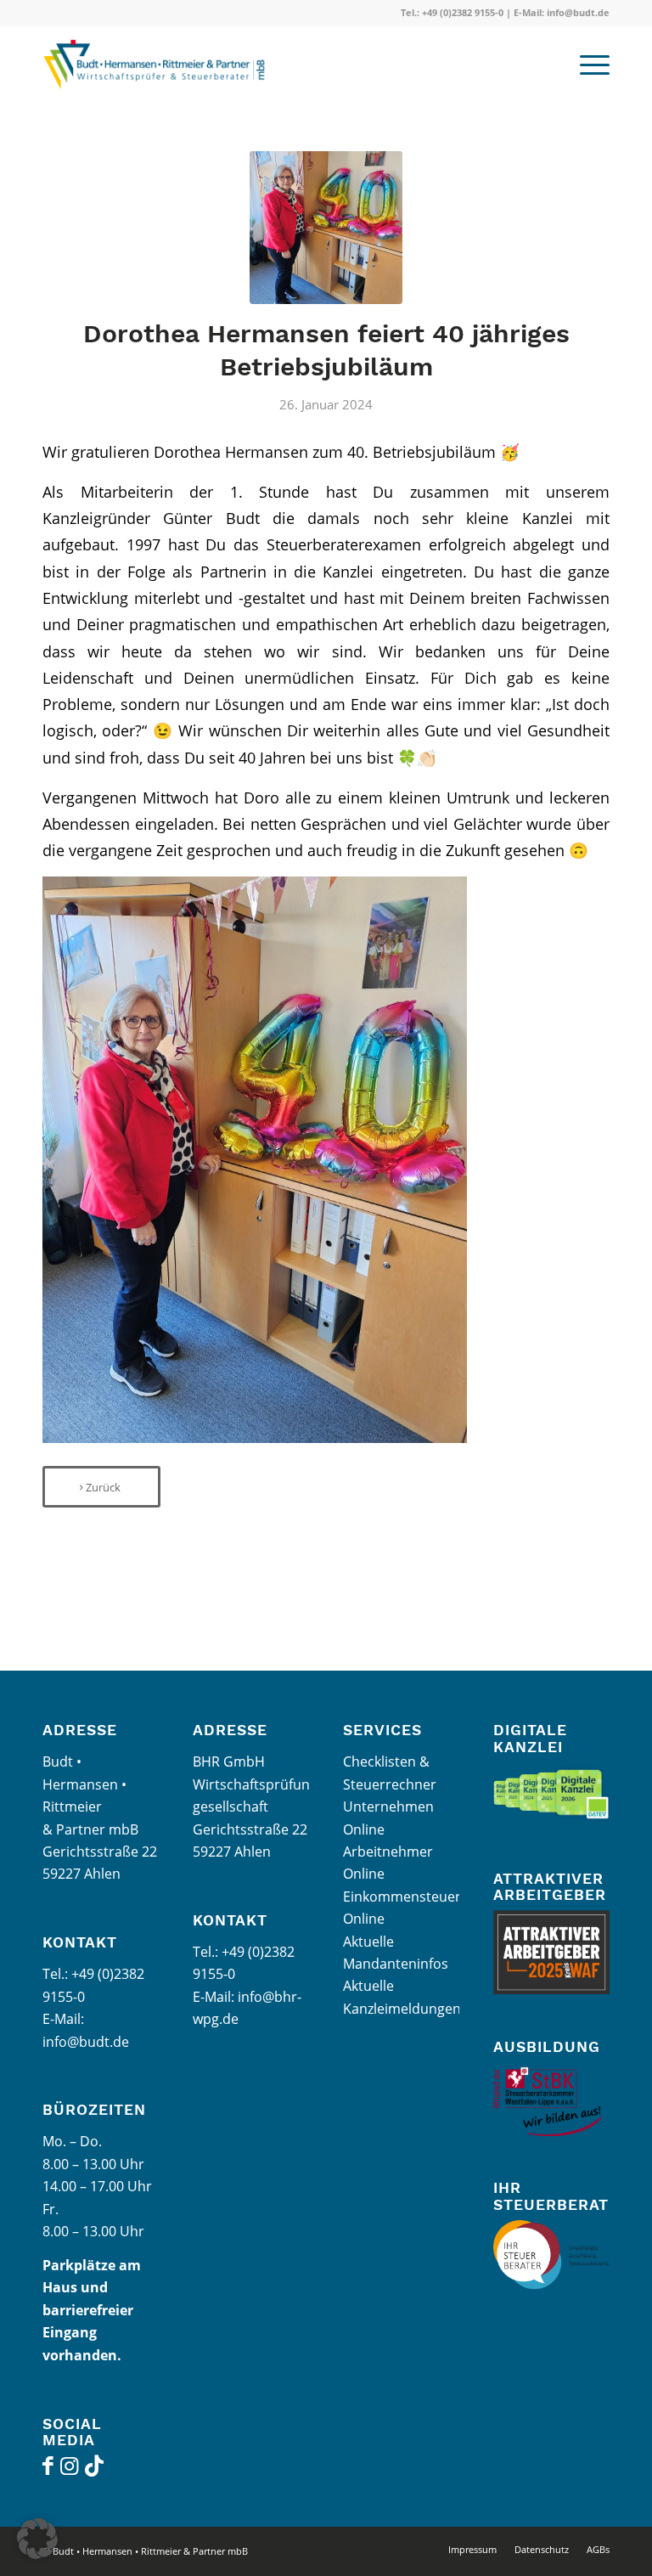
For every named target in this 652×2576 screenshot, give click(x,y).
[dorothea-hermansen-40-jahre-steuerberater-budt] (326, 228)
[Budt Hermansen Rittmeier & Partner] (163, 65)
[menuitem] (586, 65)
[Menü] (586, 65)
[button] (37, 2539)
